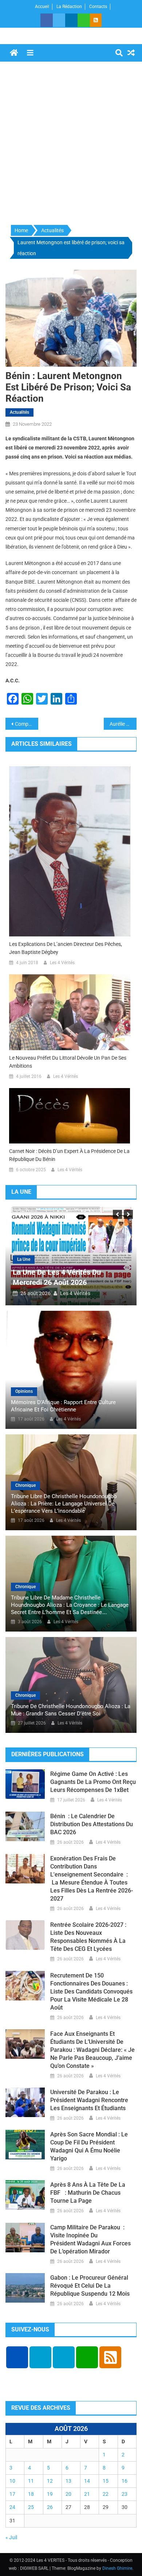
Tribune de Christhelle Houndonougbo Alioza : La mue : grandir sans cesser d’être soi (71, 1710)
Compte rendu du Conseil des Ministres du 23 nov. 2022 (27, 724)
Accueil (42, 7)
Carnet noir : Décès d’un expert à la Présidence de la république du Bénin (69, 1155)
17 (12, 2494)
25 (31, 2507)
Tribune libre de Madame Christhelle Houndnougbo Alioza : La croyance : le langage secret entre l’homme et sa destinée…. (70, 1605)
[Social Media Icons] (17, 2357)
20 (68, 2494)
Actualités (19, 412)
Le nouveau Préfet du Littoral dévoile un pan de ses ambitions (68, 1062)
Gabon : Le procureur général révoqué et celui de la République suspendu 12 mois (90, 2286)
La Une (41, 1259)
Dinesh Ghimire (117, 2568)
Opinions (24, 1391)
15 (106, 2481)
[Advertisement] (71, 144)
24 (12, 2507)
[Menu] (30, 53)
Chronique (25, 1485)
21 (87, 2494)
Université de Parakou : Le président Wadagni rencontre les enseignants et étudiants (89, 2100)
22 (106, 2494)
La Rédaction (69, 7)
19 (50, 2494)
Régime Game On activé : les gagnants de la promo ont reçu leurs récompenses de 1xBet (93, 1782)
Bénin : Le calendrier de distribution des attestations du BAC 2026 (92, 1824)
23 (125, 2494)
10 (12, 2481)
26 (50, 2507)
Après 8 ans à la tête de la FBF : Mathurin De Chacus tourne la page (88, 2193)
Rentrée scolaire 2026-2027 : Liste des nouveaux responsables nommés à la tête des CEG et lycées (88, 1937)
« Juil (11, 2537)
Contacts (98, 7)
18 (31, 2494)
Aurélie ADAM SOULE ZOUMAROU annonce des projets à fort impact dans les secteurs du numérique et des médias (123, 724)
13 (68, 2481)
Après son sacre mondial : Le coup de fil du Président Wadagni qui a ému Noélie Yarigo (89, 2146)
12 (50, 2481)
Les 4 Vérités (62, 963)
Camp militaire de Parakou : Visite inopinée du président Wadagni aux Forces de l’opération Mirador (90, 2239)
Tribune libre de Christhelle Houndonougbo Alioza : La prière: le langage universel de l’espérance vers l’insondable (64, 1504)
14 (87, 2481)
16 (125, 2481)
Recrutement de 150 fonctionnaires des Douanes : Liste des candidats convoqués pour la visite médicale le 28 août (91, 1992)
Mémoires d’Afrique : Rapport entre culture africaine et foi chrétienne (63, 1406)
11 (31, 2481)
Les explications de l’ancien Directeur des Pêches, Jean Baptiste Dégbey (66, 948)
